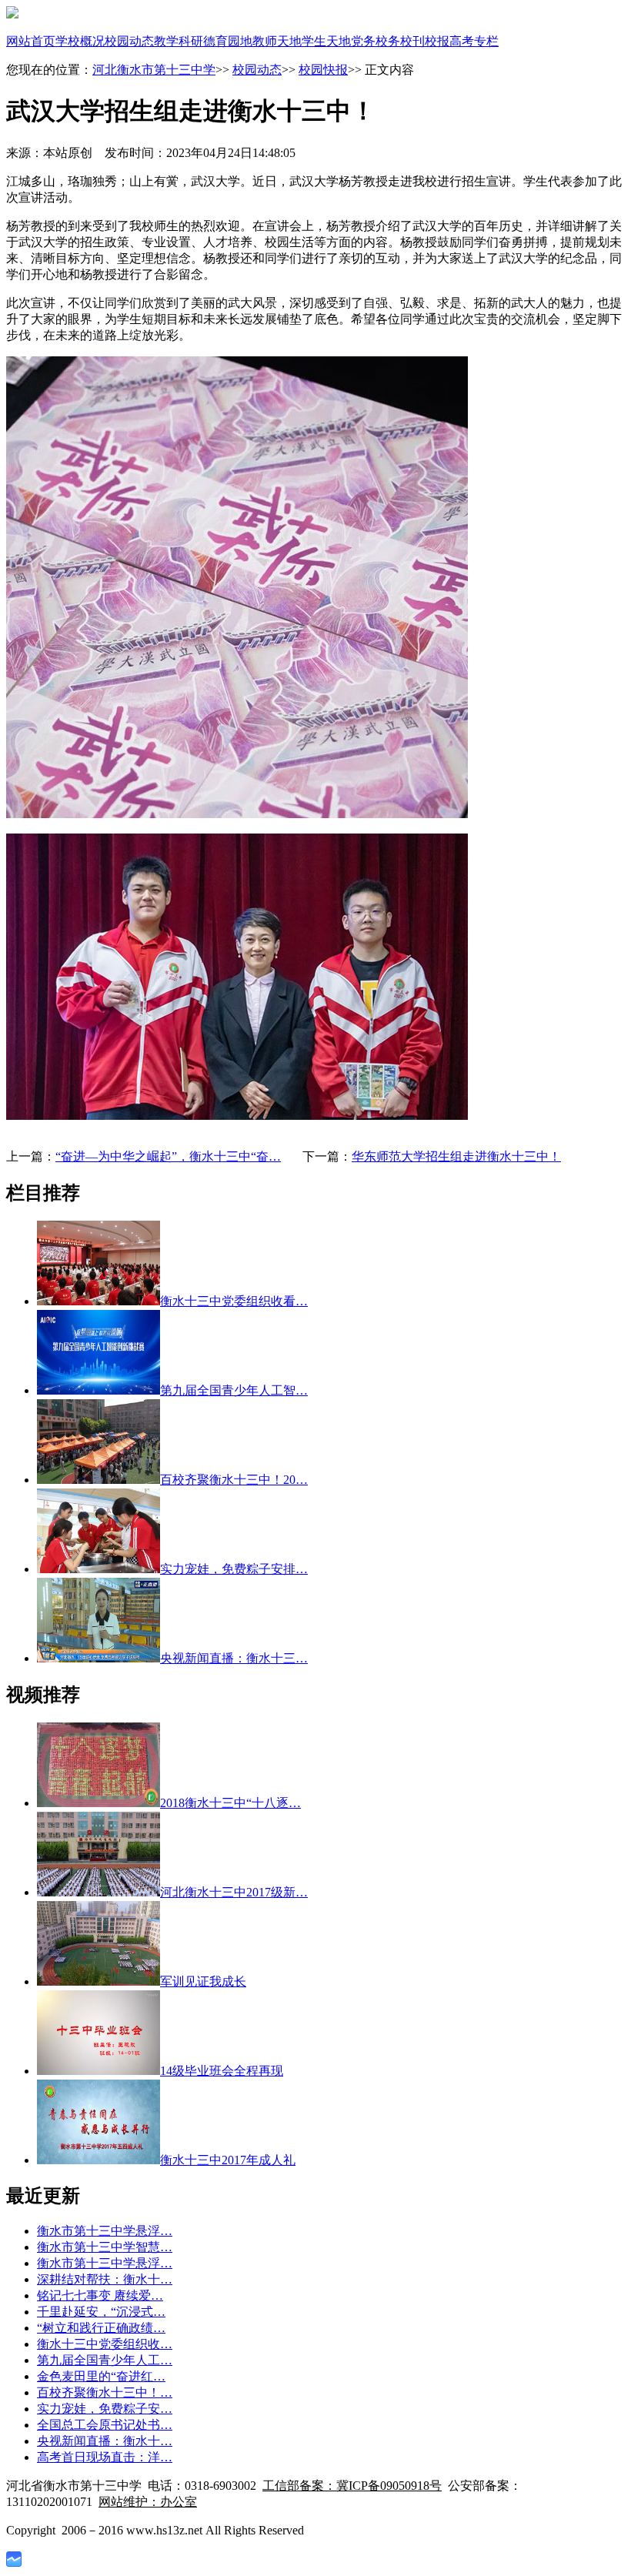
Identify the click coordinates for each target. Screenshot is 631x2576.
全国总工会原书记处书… (105, 2425)
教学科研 (179, 41)
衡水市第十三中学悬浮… (105, 2231)
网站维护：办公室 (148, 2502)
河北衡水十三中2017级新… (234, 1892)
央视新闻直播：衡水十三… (234, 1658)
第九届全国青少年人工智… (234, 1390)
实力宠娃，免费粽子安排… (234, 1569)
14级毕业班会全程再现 (222, 2071)
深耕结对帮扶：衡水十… (105, 2279)
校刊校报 (425, 41)
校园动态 (129, 41)
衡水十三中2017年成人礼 (228, 2160)
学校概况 (80, 41)
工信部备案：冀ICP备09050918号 (352, 2486)
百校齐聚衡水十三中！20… (234, 1480)
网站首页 (31, 41)
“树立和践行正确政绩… (101, 2328)
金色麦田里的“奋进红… (101, 2376)
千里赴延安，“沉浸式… (101, 2312)
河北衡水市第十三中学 (154, 70)
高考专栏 (474, 41)
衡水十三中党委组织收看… (234, 1301)
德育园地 (228, 41)
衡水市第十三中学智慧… (105, 2247)
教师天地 (277, 41)
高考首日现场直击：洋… (105, 2457)
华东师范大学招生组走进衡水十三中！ (456, 1156)
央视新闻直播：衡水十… (105, 2441)
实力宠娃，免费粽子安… (105, 2409)
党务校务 (376, 41)
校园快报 (323, 70)
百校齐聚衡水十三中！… (105, 2392)
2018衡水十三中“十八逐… (230, 1803)
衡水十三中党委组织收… (105, 2344)
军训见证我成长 (203, 1981)
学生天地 (326, 41)
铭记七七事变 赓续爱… (100, 2295)
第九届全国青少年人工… (105, 2360)
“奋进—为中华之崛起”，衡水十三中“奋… (168, 1156)
